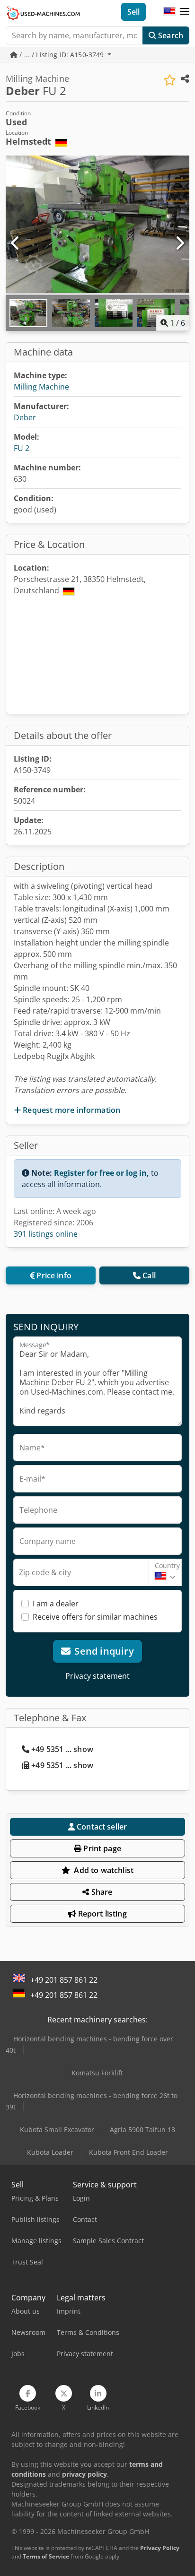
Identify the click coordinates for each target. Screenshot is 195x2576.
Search (170, 35)
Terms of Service (46, 2556)
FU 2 (22, 448)
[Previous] (16, 243)
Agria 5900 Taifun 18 (142, 2129)
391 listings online (46, 1234)
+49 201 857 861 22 (64, 1980)
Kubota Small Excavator (57, 2129)
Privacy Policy (160, 2548)
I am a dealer (56, 1604)
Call (149, 1275)
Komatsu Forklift (97, 2073)
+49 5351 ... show (62, 1749)
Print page (101, 1848)
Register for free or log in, (102, 1173)
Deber (25, 417)
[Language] (169, 12)
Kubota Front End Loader (129, 2152)
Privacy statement (97, 1676)
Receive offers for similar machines (95, 1617)
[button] (185, 12)
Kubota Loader (50, 2152)
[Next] (179, 243)
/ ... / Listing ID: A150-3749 (62, 55)
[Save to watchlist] (170, 80)
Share (101, 1892)
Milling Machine (41, 387)
